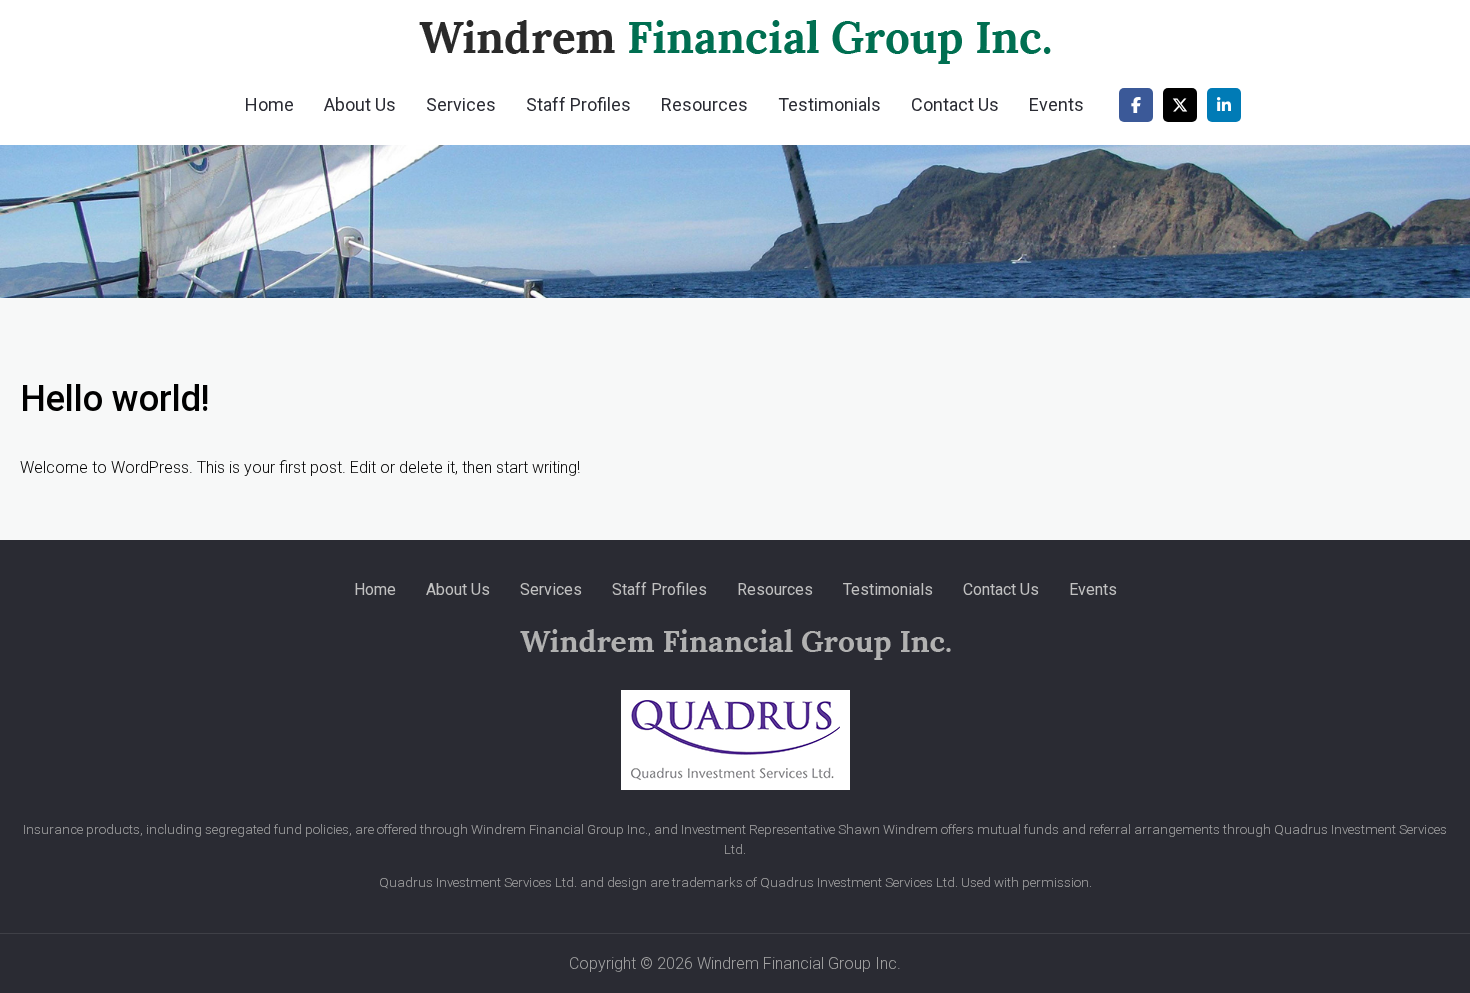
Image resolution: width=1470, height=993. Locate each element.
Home (269, 104)
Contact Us (955, 104)
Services (461, 104)
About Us (360, 104)
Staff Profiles (578, 104)
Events (1056, 104)
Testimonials (829, 104)
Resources (704, 104)
